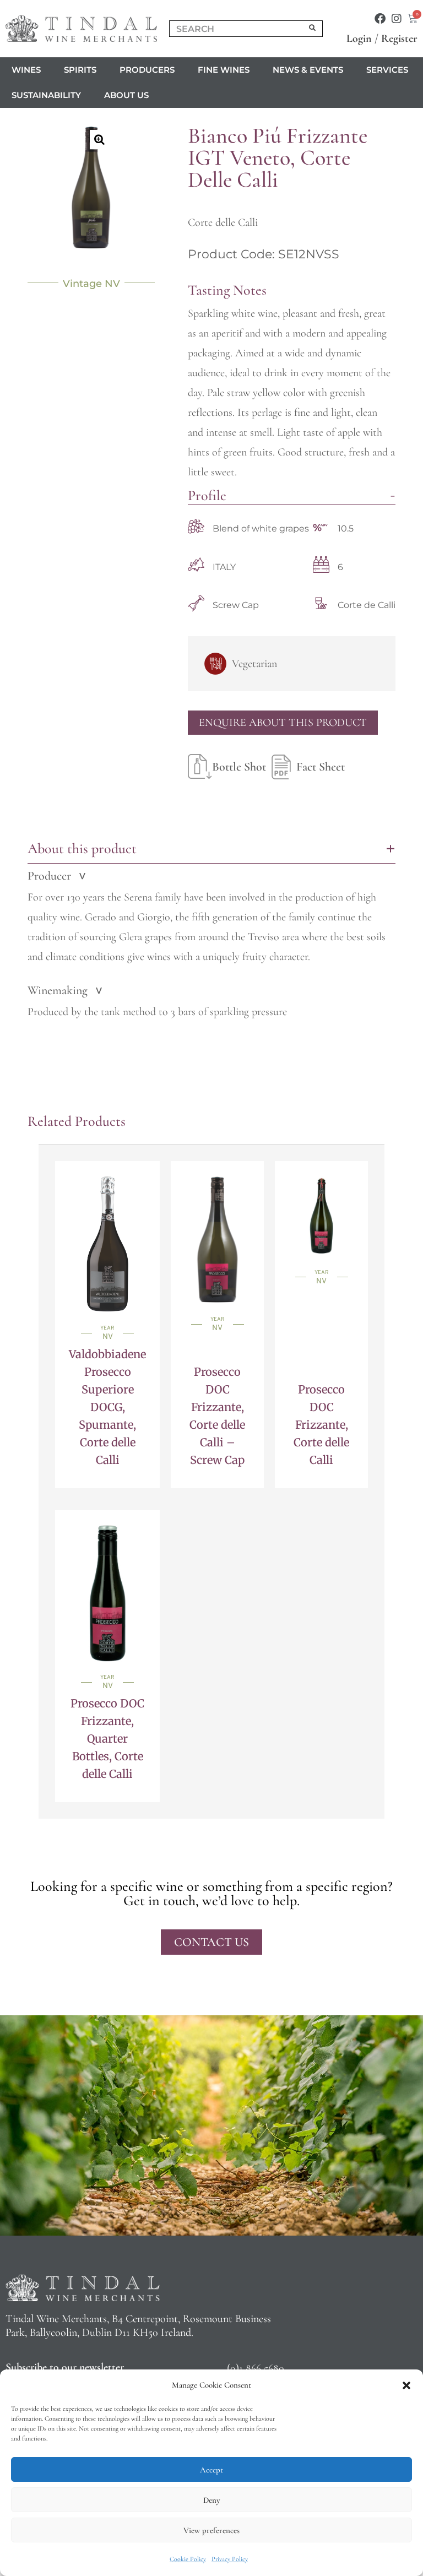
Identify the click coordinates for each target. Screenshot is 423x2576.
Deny (211, 2500)
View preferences (211, 2530)
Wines (26, 70)
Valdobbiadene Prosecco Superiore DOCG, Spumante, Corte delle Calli (107, 1407)
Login (359, 39)
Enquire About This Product (283, 723)
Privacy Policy (230, 2559)
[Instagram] (397, 19)
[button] (406, 2385)
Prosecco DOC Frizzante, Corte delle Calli (321, 1425)
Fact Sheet (321, 767)
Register (399, 39)
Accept (211, 2470)
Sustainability (46, 95)
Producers (147, 70)
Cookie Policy (188, 2559)
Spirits (80, 70)
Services (387, 70)
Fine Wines (224, 70)
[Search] (313, 29)
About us (126, 95)
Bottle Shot (239, 767)
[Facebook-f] (380, 19)
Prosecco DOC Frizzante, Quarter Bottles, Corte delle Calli (107, 1739)
